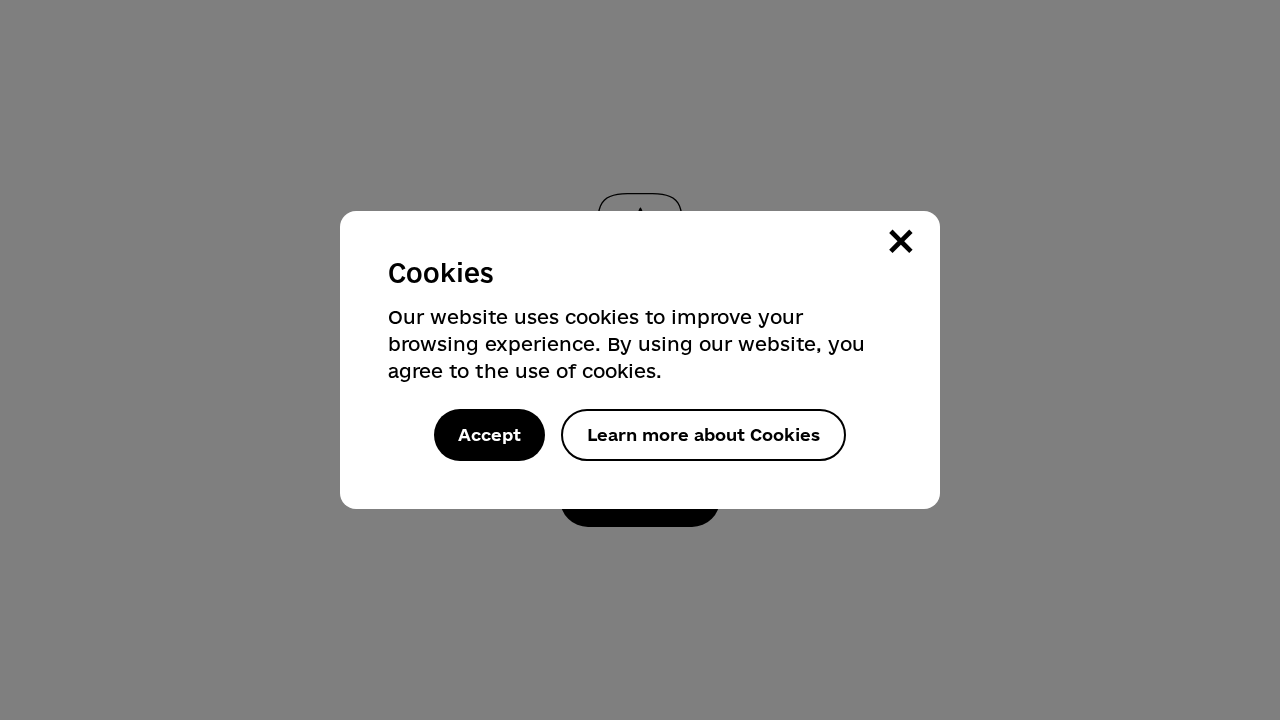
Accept (489, 434)
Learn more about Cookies (703, 434)
